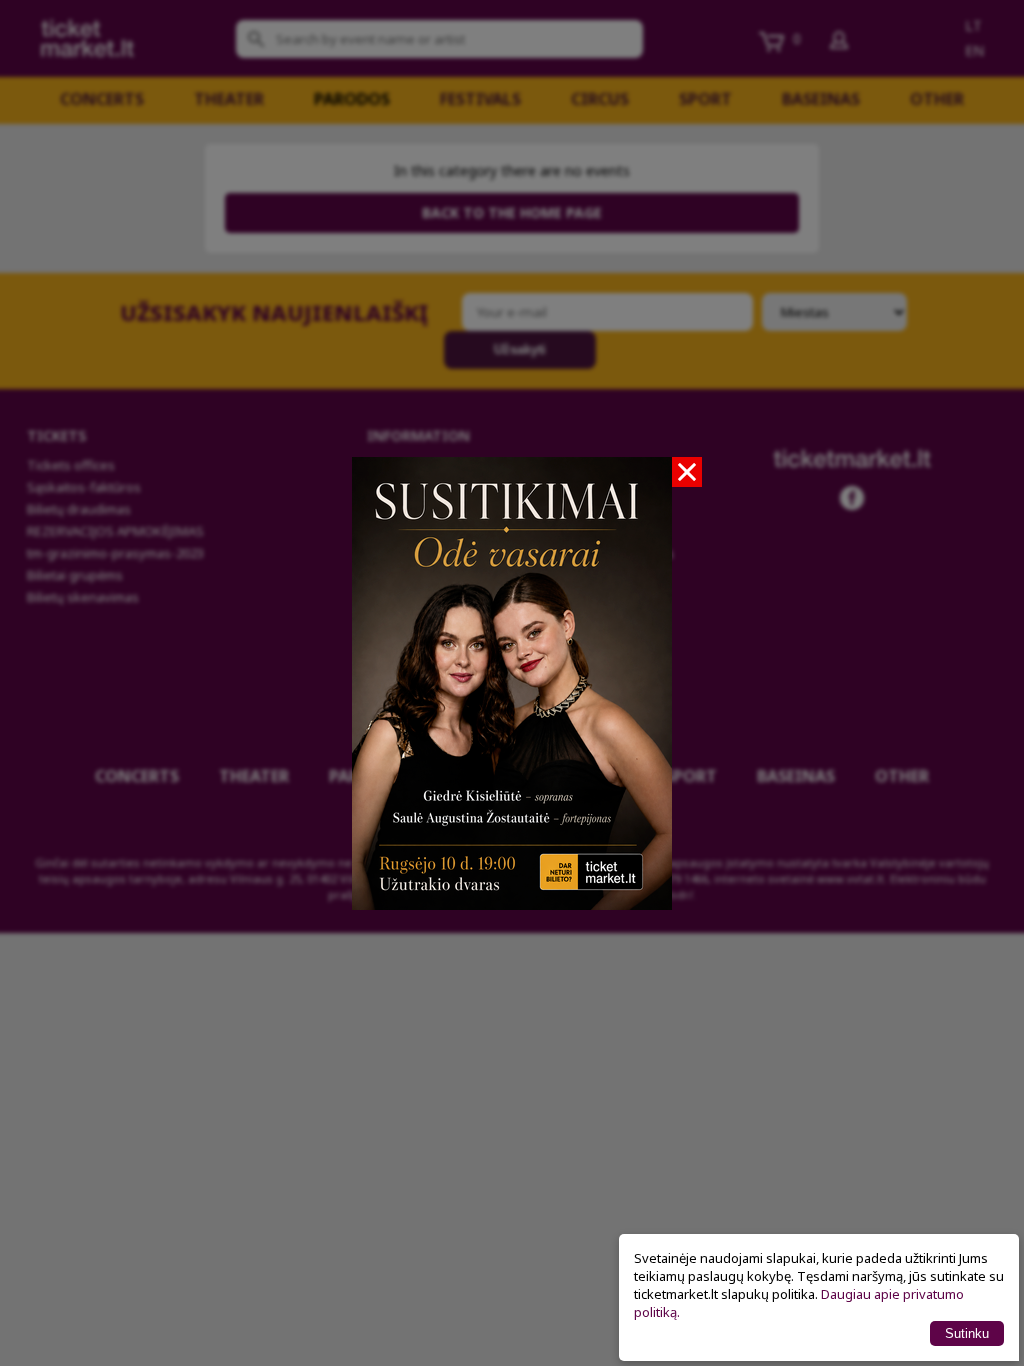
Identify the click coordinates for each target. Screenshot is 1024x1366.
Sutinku (967, 1333)
